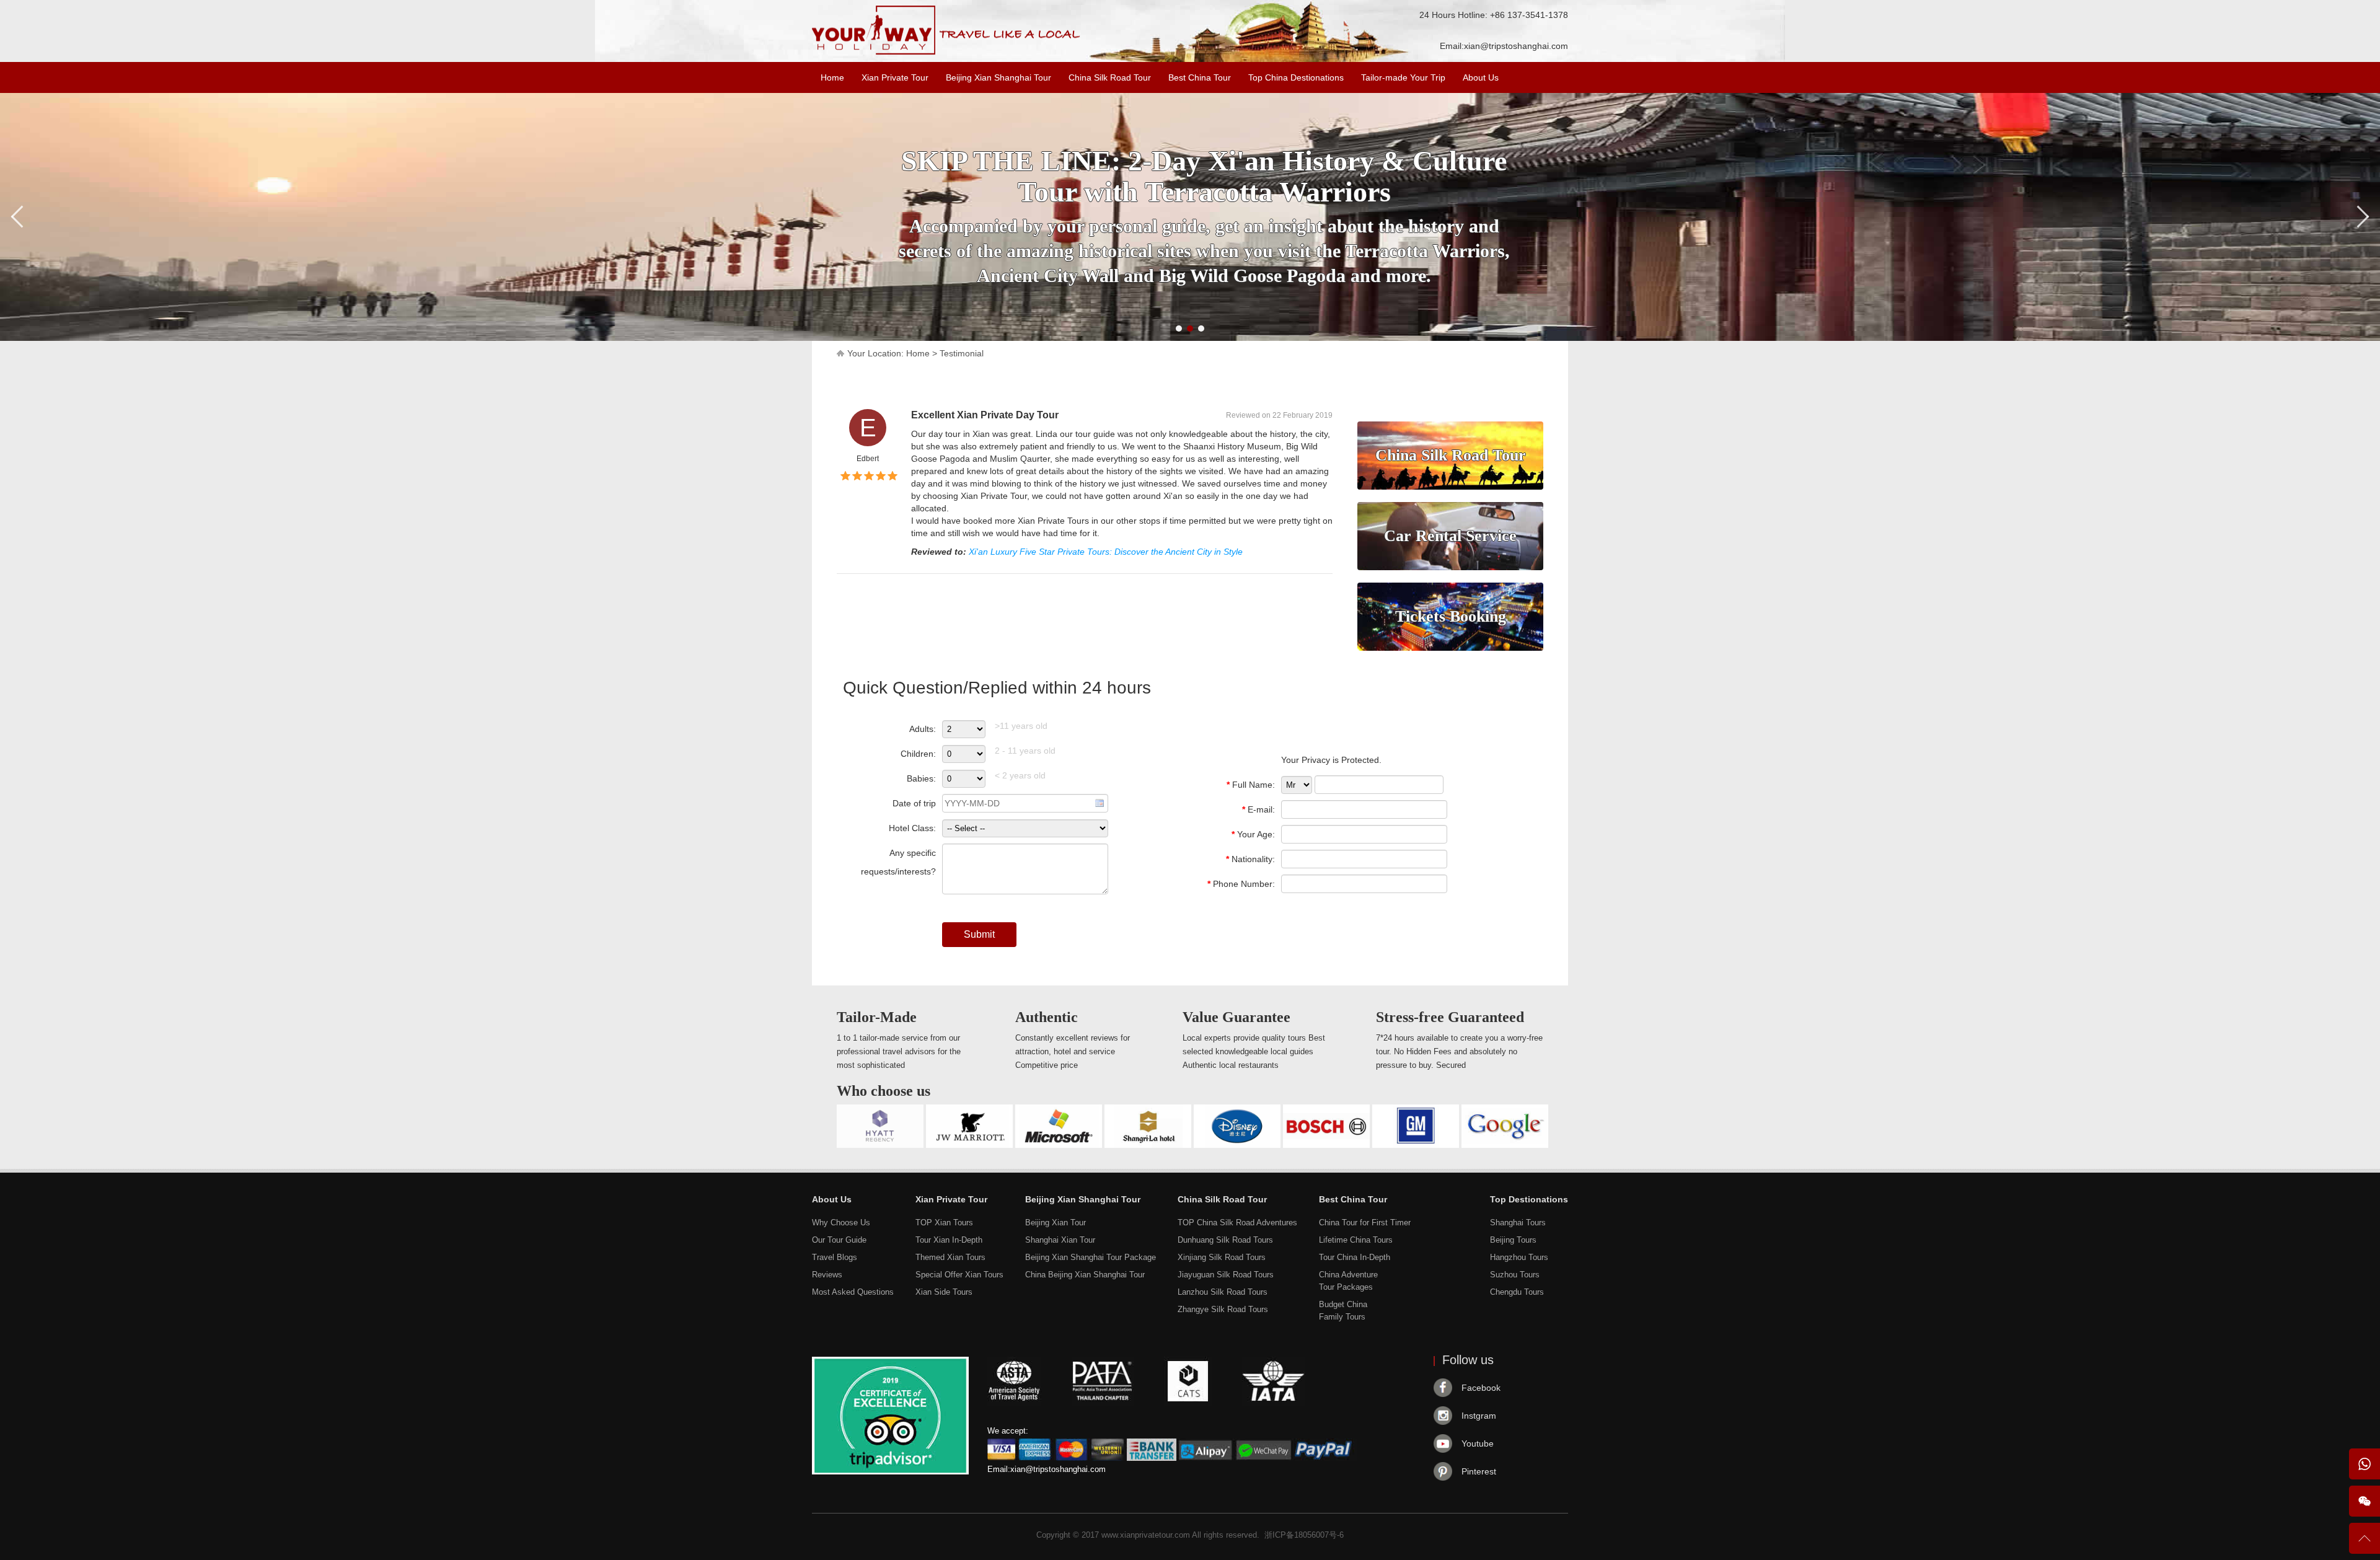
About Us (1481, 77)
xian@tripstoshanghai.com (1516, 46)
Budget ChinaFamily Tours (1343, 1311)
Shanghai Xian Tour (1060, 1240)
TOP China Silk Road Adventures (1237, 1223)
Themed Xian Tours (950, 1257)
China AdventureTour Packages (1348, 1281)
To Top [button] (2365, 1544)
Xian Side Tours (944, 1292)
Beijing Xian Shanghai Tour (998, 77)
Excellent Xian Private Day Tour (985, 415)
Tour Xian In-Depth (949, 1240)
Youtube (1478, 1443)
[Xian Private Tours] (946, 52)
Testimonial (962, 353)
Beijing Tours (1513, 1240)
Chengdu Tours (1517, 1292)
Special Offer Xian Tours (959, 1275)
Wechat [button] (2365, 1501)
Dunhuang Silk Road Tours (1225, 1240)
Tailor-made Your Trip (1403, 77)
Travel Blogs (835, 1257)
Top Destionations (1529, 1199)
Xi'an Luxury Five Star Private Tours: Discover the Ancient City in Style (1106, 552)
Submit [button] (979, 934)
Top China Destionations (1296, 77)
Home (832, 77)
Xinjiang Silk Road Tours (1222, 1257)
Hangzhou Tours (1519, 1257)
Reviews (827, 1275)
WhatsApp (2365, 1464)
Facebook (1481, 1388)
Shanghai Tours (1518, 1223)
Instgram (1479, 1416)
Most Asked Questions (853, 1292)
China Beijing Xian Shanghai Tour (1085, 1275)
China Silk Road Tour (1110, 77)
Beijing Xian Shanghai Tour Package (1091, 1257)
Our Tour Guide (839, 1240)
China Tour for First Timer (1365, 1223)
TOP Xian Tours (944, 1223)
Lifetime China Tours (1356, 1240)
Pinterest (1479, 1471)
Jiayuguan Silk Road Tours (1226, 1275)
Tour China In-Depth (1355, 1257)
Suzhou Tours (1515, 1275)
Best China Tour (1200, 77)
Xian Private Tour (895, 77)
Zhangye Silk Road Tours (1223, 1309)
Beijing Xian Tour (1056, 1223)
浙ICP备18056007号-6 (1304, 1535)
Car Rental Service (1450, 536)
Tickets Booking (1451, 616)
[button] (1179, 328)
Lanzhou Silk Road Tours (1223, 1292)
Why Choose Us (841, 1223)
